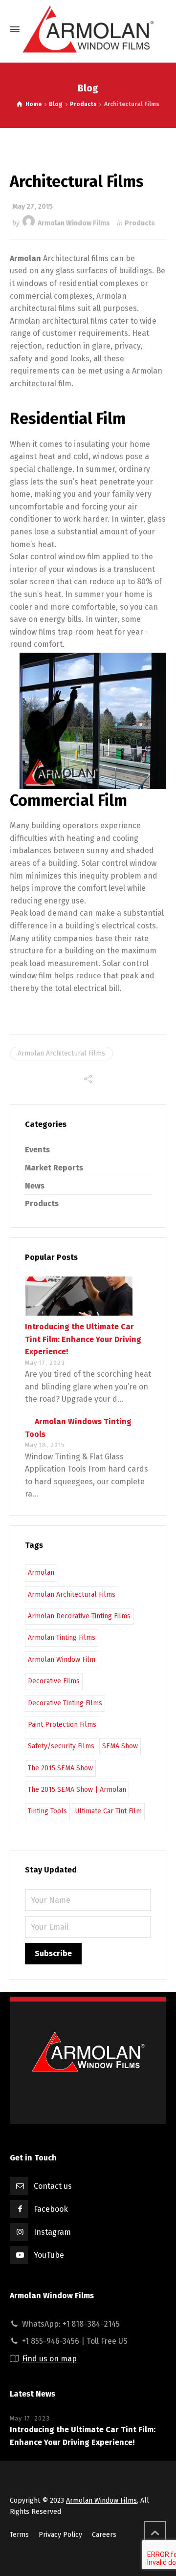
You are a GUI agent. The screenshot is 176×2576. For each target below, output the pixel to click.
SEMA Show (120, 1746)
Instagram (52, 2232)
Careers (104, 2535)
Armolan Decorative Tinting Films (79, 1616)
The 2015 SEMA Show (60, 1768)
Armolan (41, 1573)
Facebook (51, 2209)
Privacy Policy (60, 2535)
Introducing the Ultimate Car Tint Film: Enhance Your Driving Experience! (83, 1339)
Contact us (53, 2186)
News (35, 1186)
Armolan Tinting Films (62, 1638)
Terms (19, 2535)
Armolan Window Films (74, 223)
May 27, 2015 (33, 207)
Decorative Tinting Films (65, 1703)
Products (140, 223)
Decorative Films (54, 1681)
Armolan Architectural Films (61, 1053)
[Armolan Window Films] (88, 29)
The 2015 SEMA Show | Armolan (77, 1790)
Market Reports (54, 1168)
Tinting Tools (47, 1811)
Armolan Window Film (62, 1660)
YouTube (49, 2255)
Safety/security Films (61, 1746)
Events (37, 1150)
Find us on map (49, 2359)
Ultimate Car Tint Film (108, 1811)
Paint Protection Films (62, 1725)
